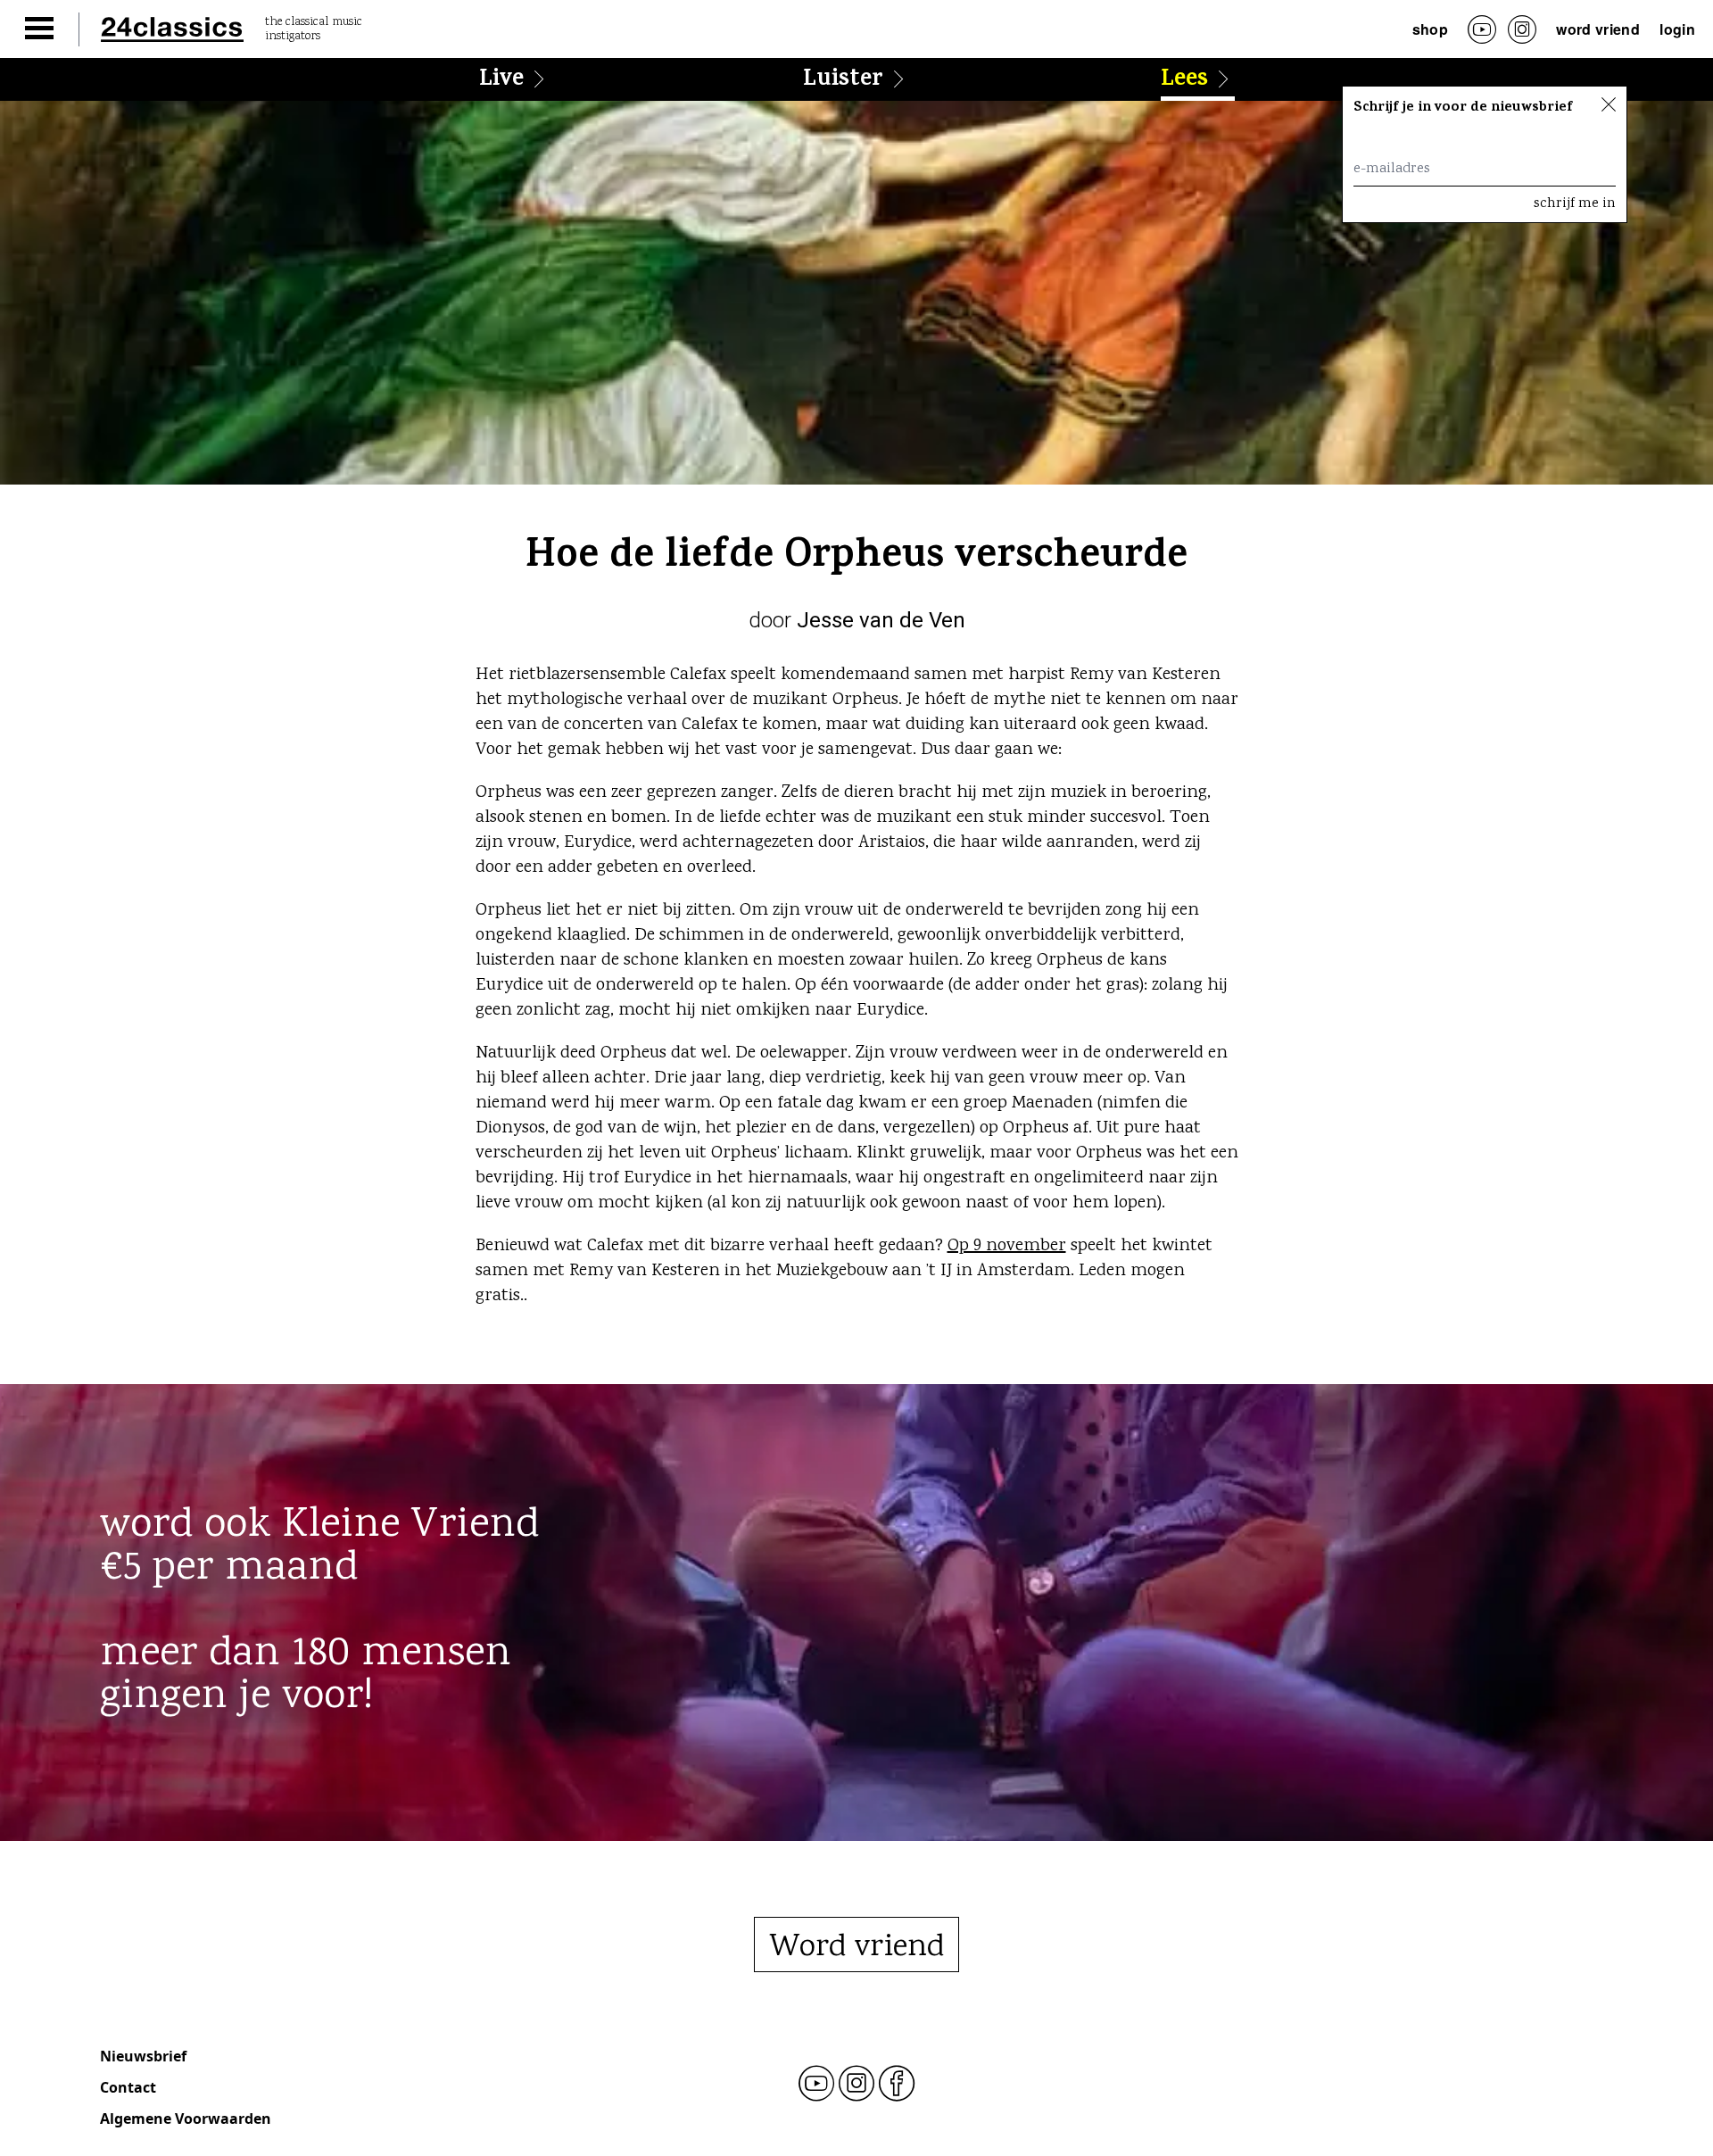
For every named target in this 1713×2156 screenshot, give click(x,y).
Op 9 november (1007, 1246)
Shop (1430, 29)
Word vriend (1598, 29)
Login (1677, 29)
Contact (128, 2087)
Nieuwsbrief (143, 2056)
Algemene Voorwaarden (186, 2119)
